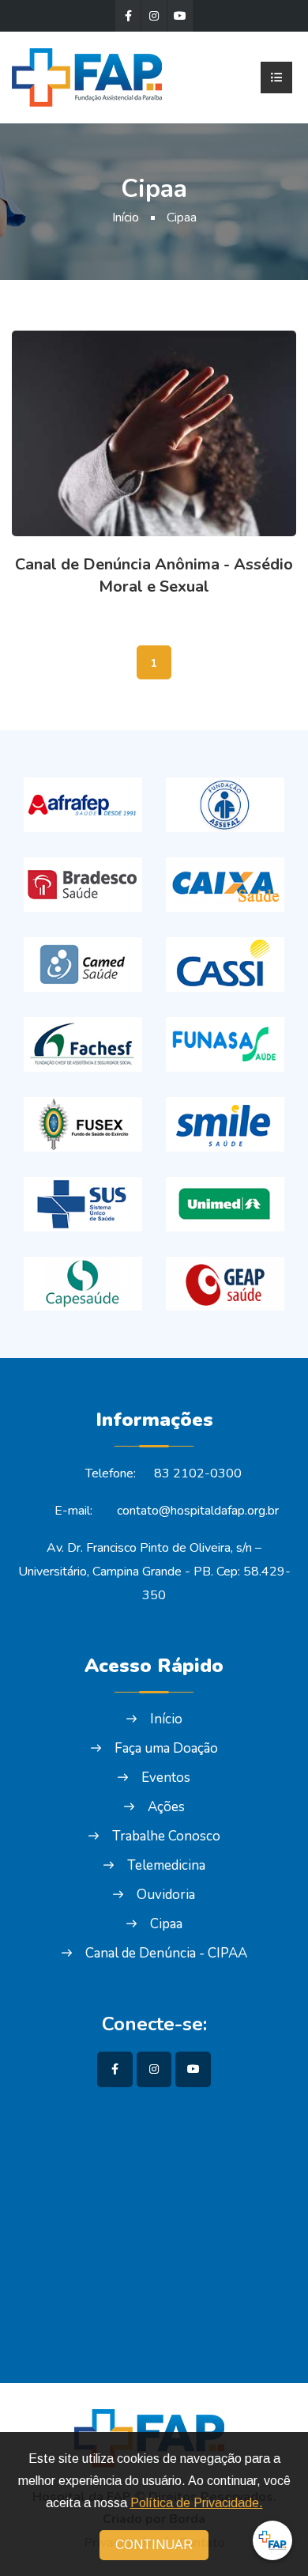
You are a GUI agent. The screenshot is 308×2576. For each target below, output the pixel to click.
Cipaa (182, 218)
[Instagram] (154, 16)
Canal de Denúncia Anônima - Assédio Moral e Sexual (154, 575)
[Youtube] (180, 16)
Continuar (154, 2545)
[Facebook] (128, 16)
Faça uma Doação (166, 1748)
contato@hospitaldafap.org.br (198, 1511)
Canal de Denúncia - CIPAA (166, 1953)
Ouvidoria (166, 1895)
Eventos (166, 1778)
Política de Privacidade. (197, 2503)
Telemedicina (166, 1865)
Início (126, 218)
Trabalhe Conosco (166, 1836)
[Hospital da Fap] (92, 76)
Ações (166, 1807)
